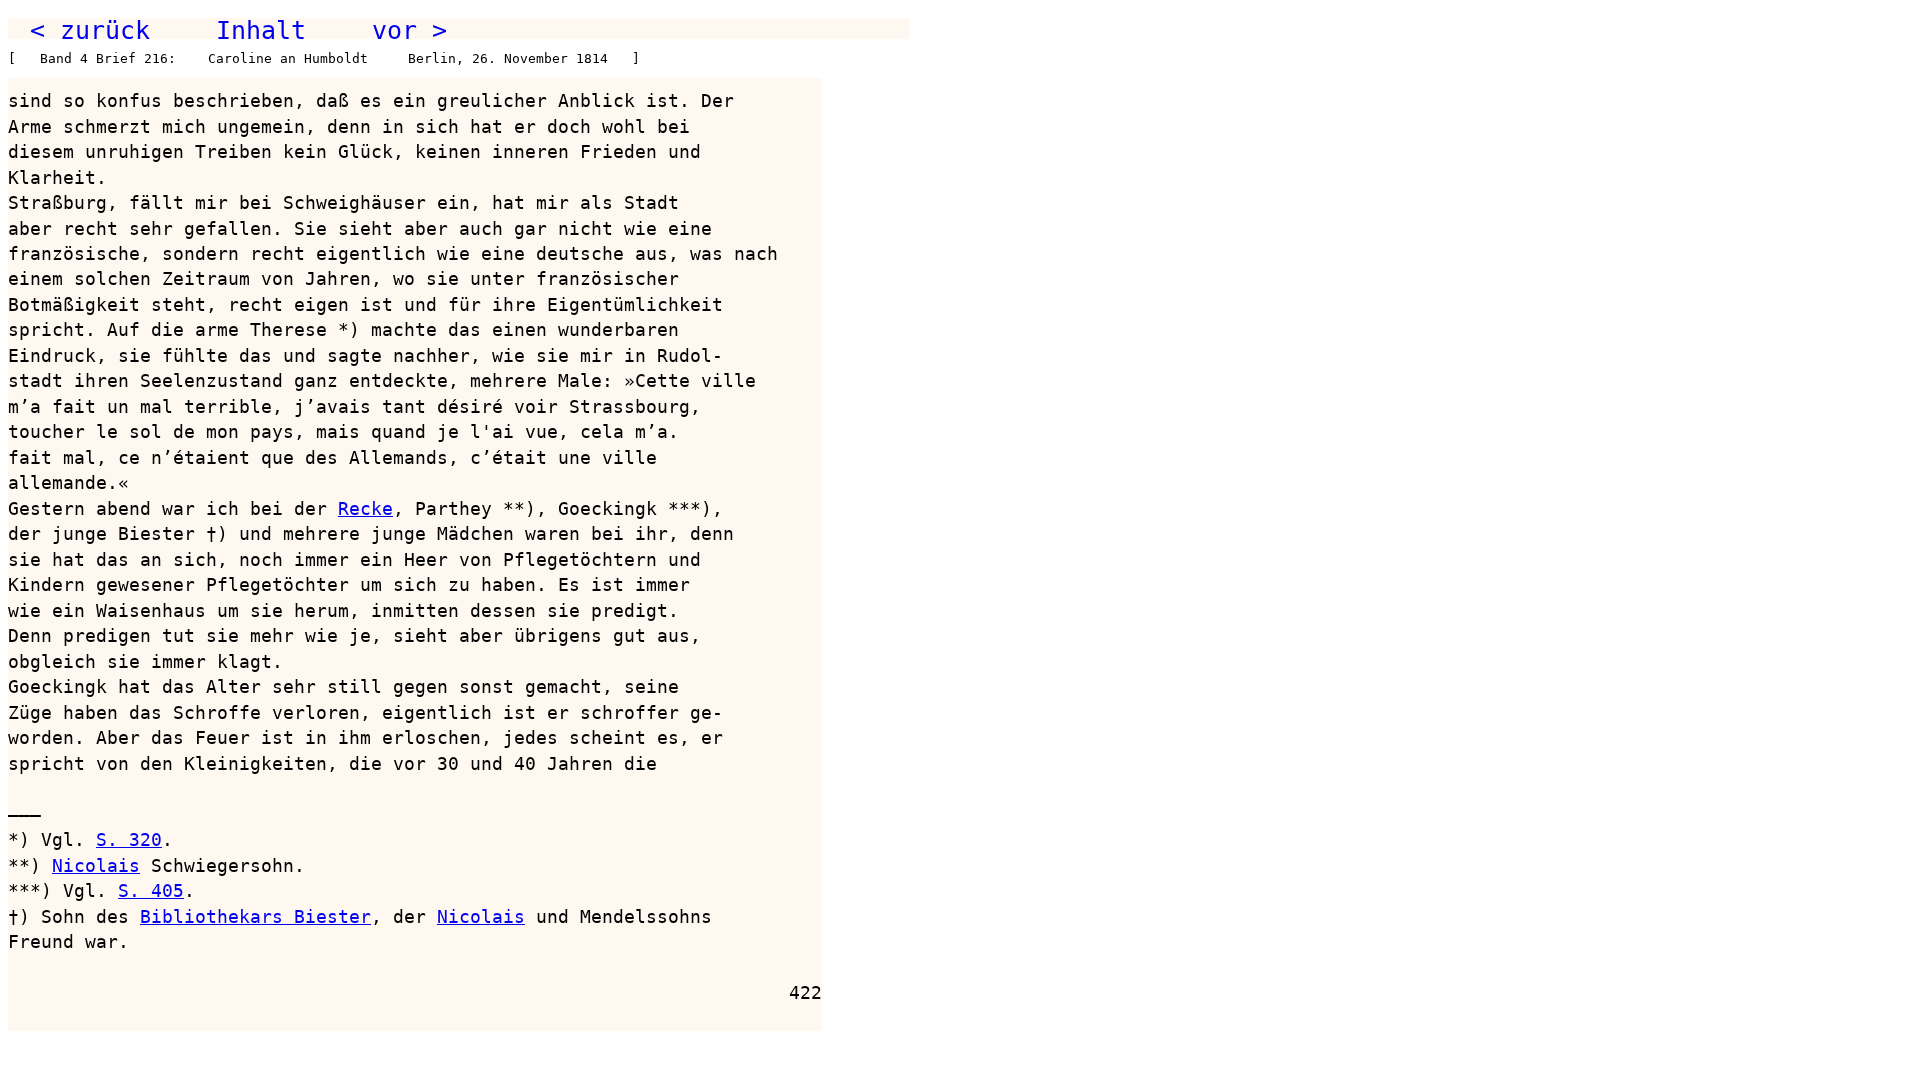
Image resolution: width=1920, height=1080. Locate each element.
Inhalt (261, 30)
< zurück (90, 30)
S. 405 (151, 890)
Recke (365, 508)
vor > (409, 30)
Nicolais (96, 865)
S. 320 (129, 839)
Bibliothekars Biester (255, 916)
